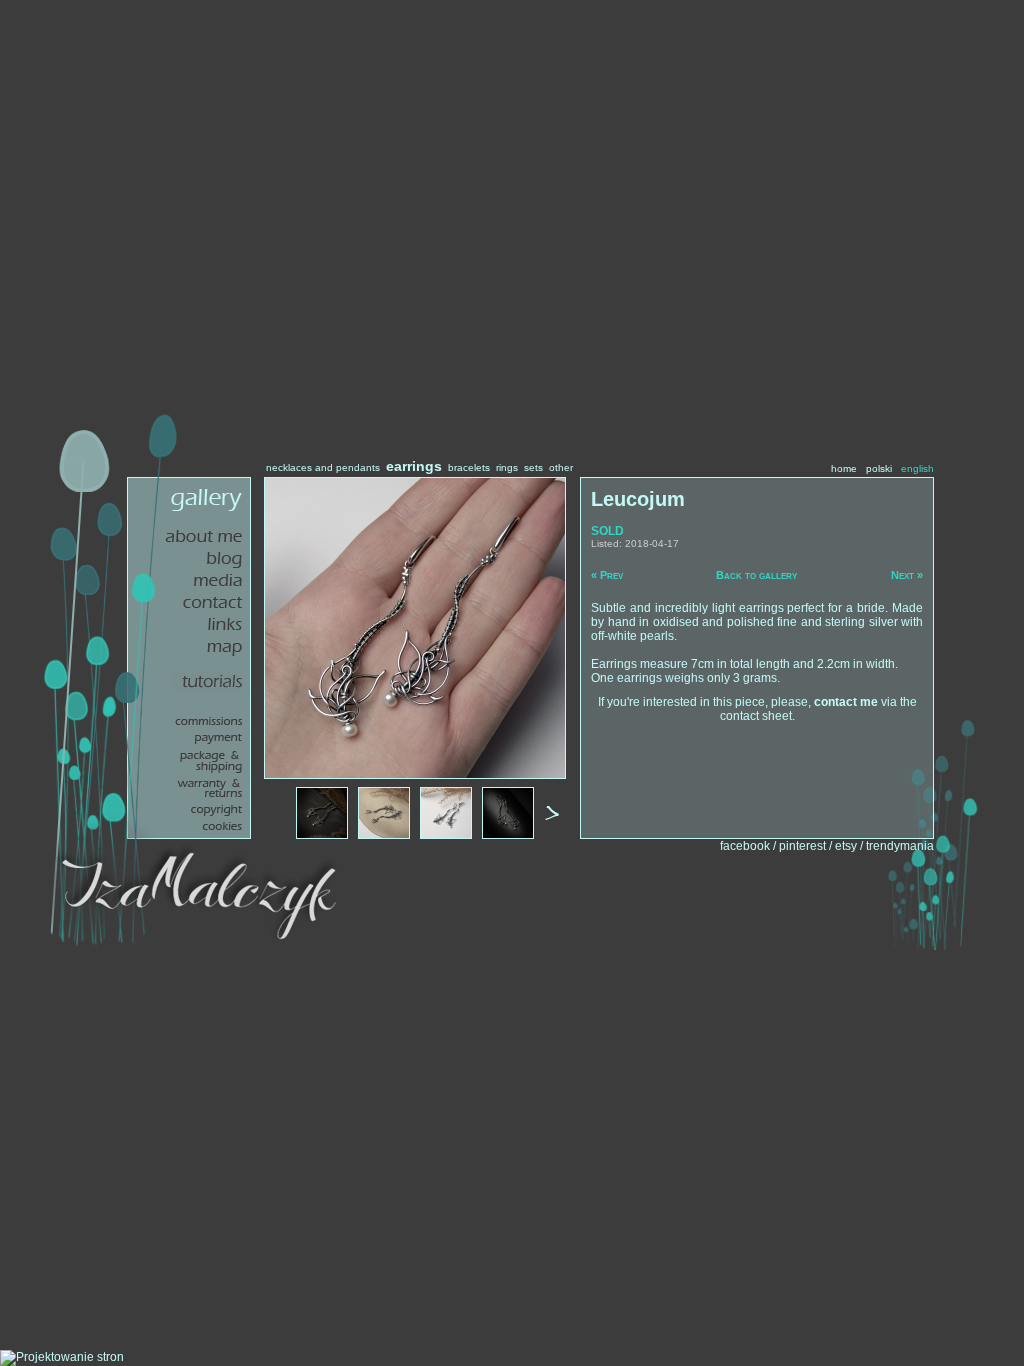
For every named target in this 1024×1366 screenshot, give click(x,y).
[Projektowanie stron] (62, 1357)
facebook (745, 846)
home (844, 468)
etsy (846, 846)
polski (879, 468)
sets (533, 467)
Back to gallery (756, 575)
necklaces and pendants (323, 467)
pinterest (802, 846)
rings (507, 467)
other (561, 467)
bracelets (469, 467)
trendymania (900, 846)
